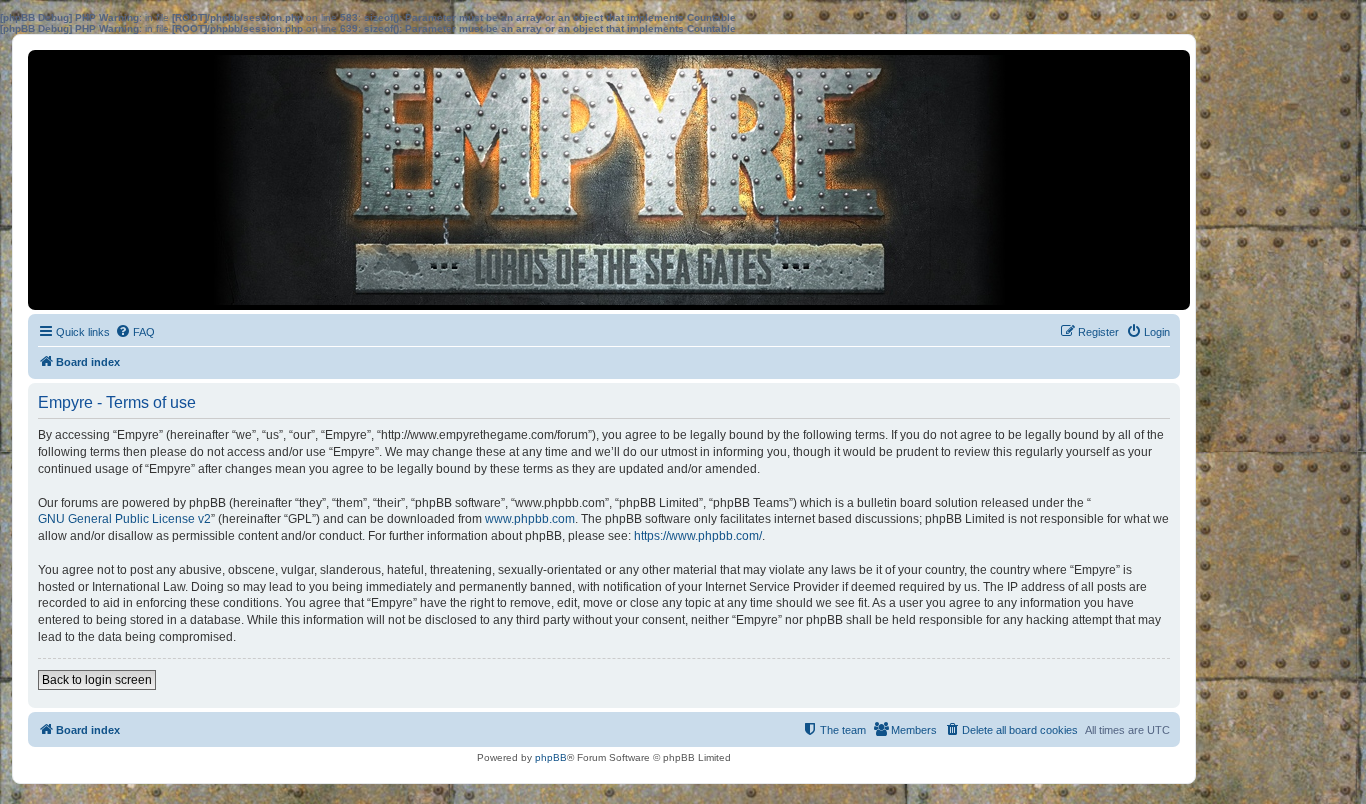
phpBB (551, 757)
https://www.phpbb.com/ (698, 536)
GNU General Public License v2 (124, 519)
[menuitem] (135, 332)
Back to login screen (97, 680)
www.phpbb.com (530, 519)
